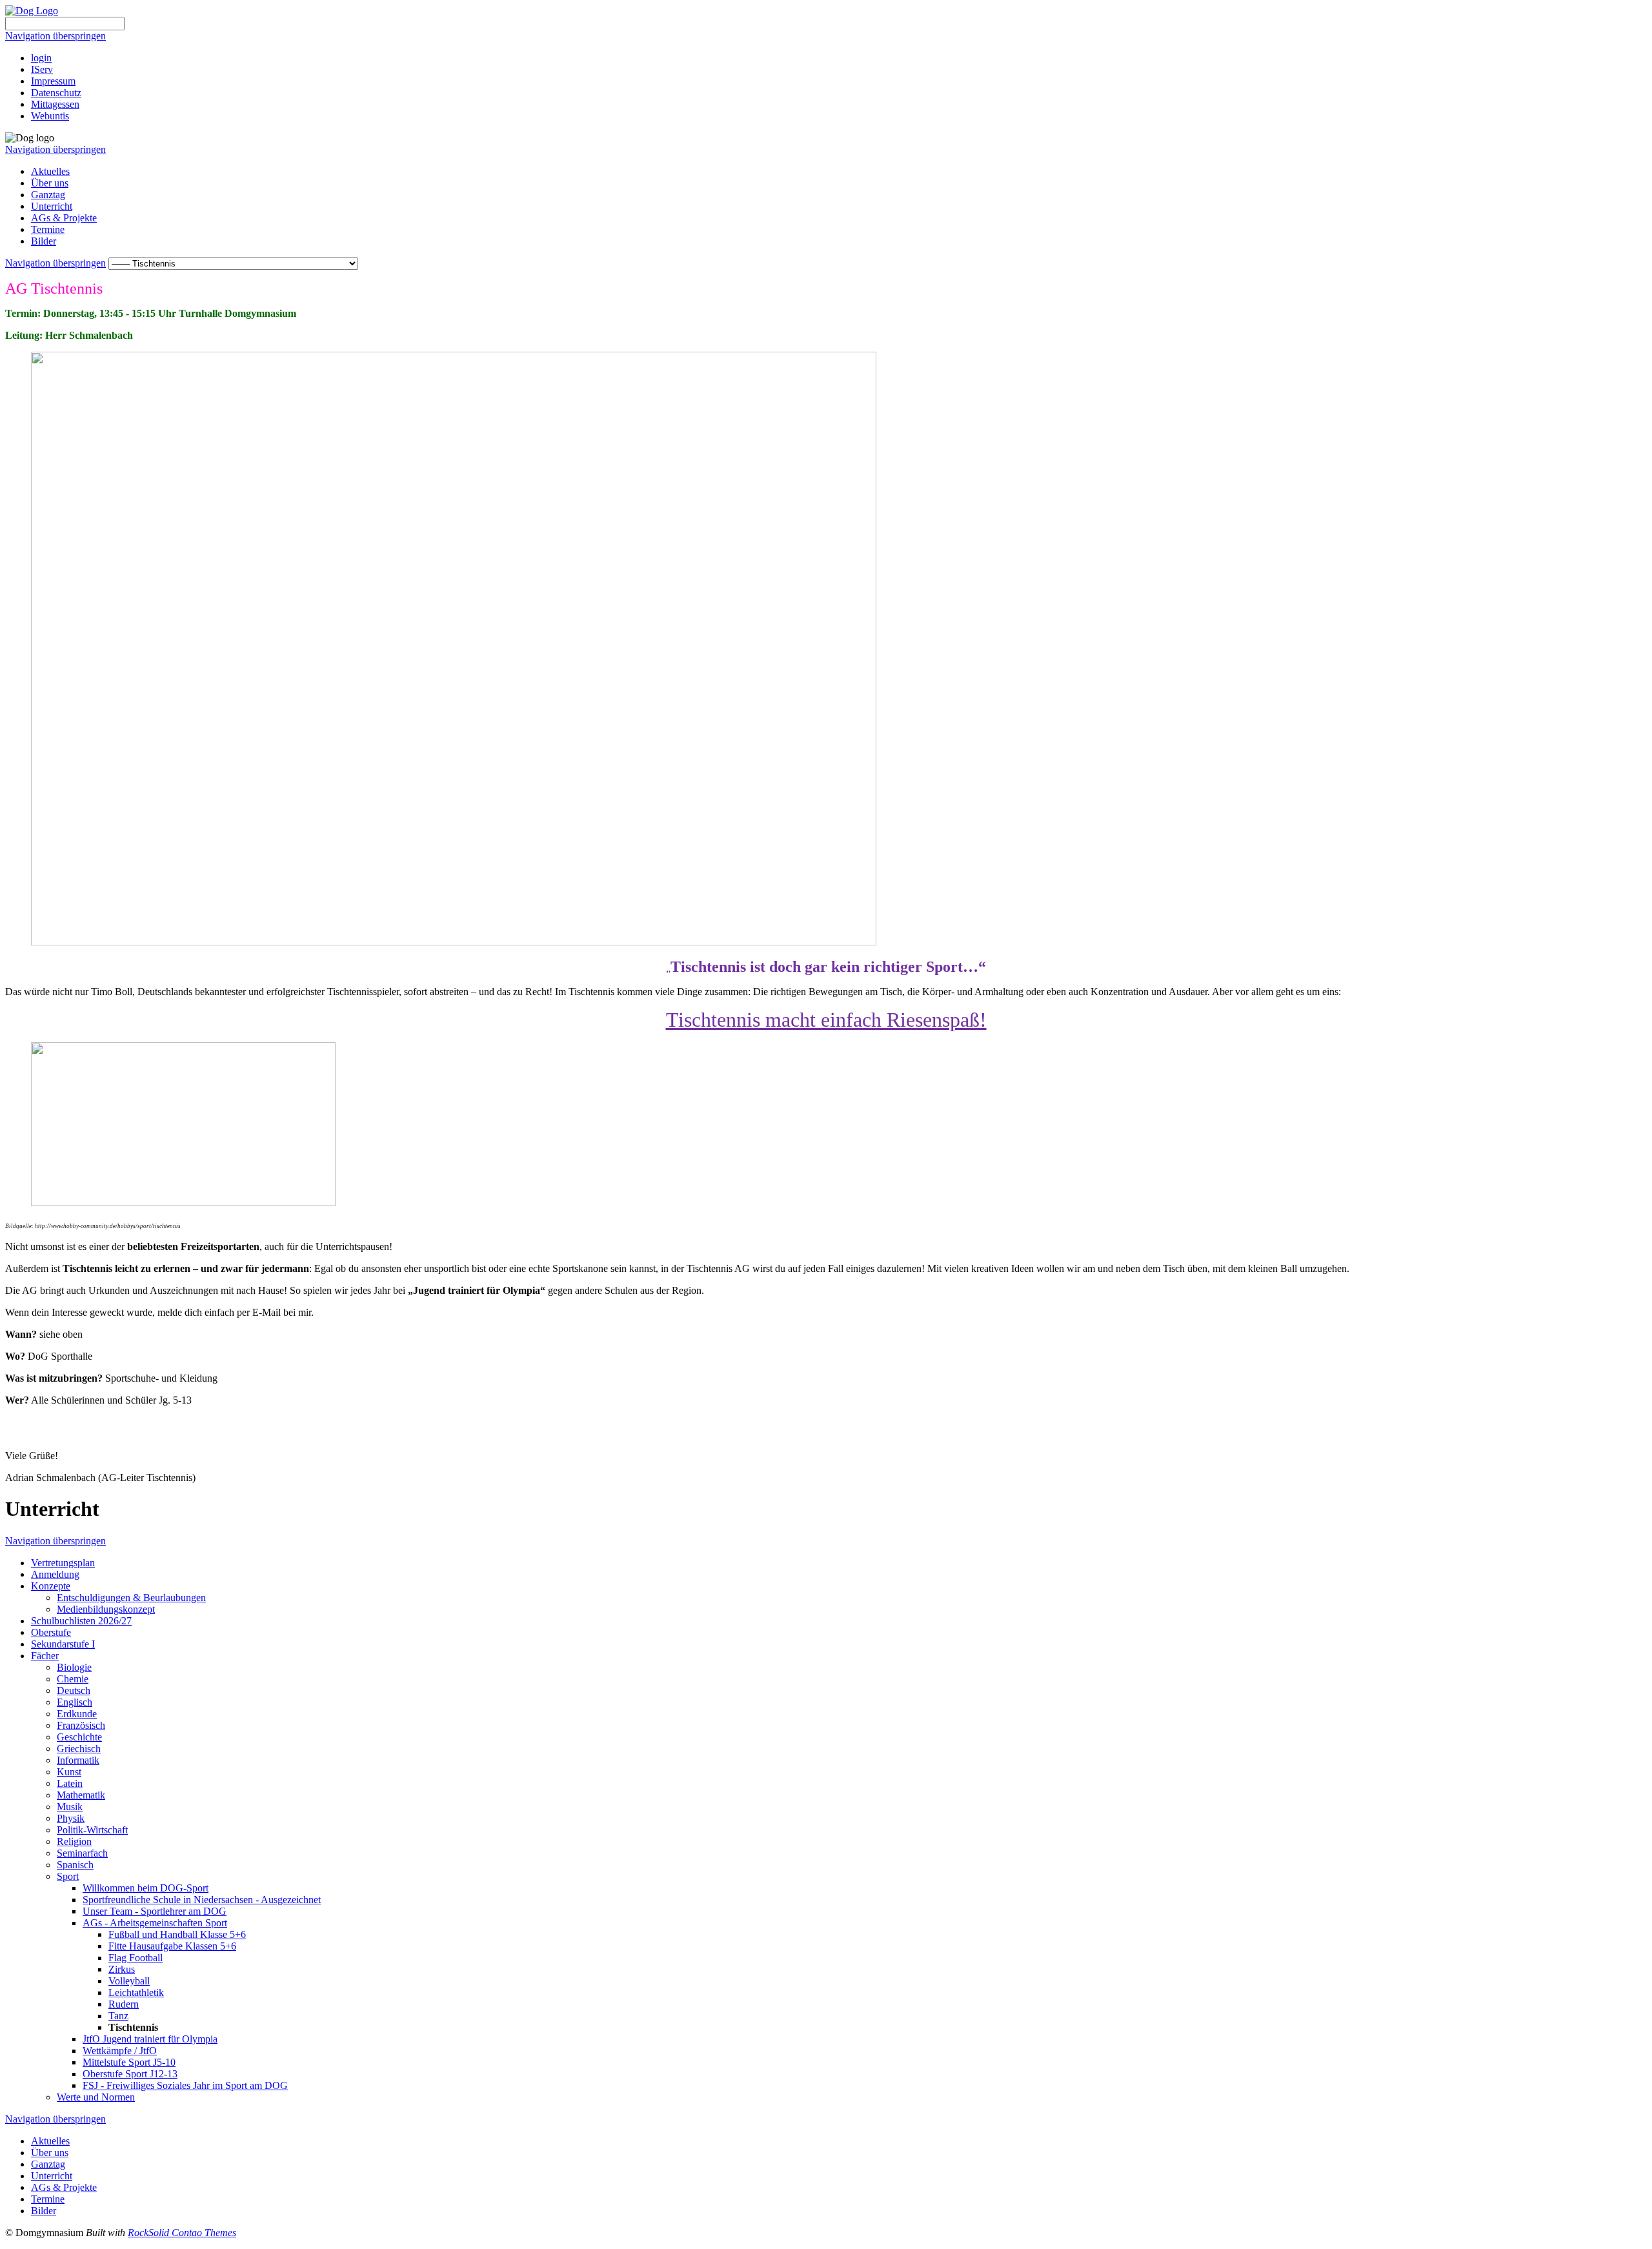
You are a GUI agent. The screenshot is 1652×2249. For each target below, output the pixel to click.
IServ (42, 69)
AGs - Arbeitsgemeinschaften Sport (155, 1923)
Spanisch (75, 1865)
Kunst (69, 1772)
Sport (68, 1876)
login (41, 58)
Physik (71, 1818)
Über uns (50, 183)
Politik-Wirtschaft (92, 1830)
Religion (74, 1841)
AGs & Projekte (64, 218)
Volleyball (129, 1981)
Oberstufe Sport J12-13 (130, 2074)
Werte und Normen (96, 2097)
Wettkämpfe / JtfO (120, 2051)
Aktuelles (50, 171)
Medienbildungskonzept (106, 1609)
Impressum (53, 81)
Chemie (73, 1679)
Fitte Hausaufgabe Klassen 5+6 (172, 1946)
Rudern (124, 2004)
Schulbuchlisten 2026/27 (81, 1621)
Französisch (81, 1725)
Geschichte (79, 1737)
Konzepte (51, 1586)
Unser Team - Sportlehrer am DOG (155, 1911)
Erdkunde (77, 1714)
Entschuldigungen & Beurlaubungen (131, 1598)
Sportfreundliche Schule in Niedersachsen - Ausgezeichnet (202, 1900)
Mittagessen (55, 104)
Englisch (75, 1702)
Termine (48, 229)
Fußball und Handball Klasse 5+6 (177, 1934)
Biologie (74, 1667)
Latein (70, 1783)
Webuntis (50, 116)
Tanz (118, 2016)
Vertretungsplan (63, 1563)
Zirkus (122, 1969)
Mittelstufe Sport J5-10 (129, 2062)
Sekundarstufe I (63, 1644)
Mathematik (81, 1795)
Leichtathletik (136, 1992)
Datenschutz (56, 93)
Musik (70, 1807)
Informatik (78, 1760)
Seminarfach (82, 1853)
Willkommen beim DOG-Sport (146, 1888)
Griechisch (79, 1749)
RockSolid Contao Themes (182, 2233)
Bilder (44, 241)
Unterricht (52, 206)
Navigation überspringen (55, 36)
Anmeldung (55, 1574)
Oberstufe (51, 1632)
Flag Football (136, 1958)
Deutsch (74, 1690)
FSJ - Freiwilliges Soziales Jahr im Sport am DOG (185, 2085)
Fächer (45, 1656)
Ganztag (48, 195)
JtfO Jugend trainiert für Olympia (150, 2039)
